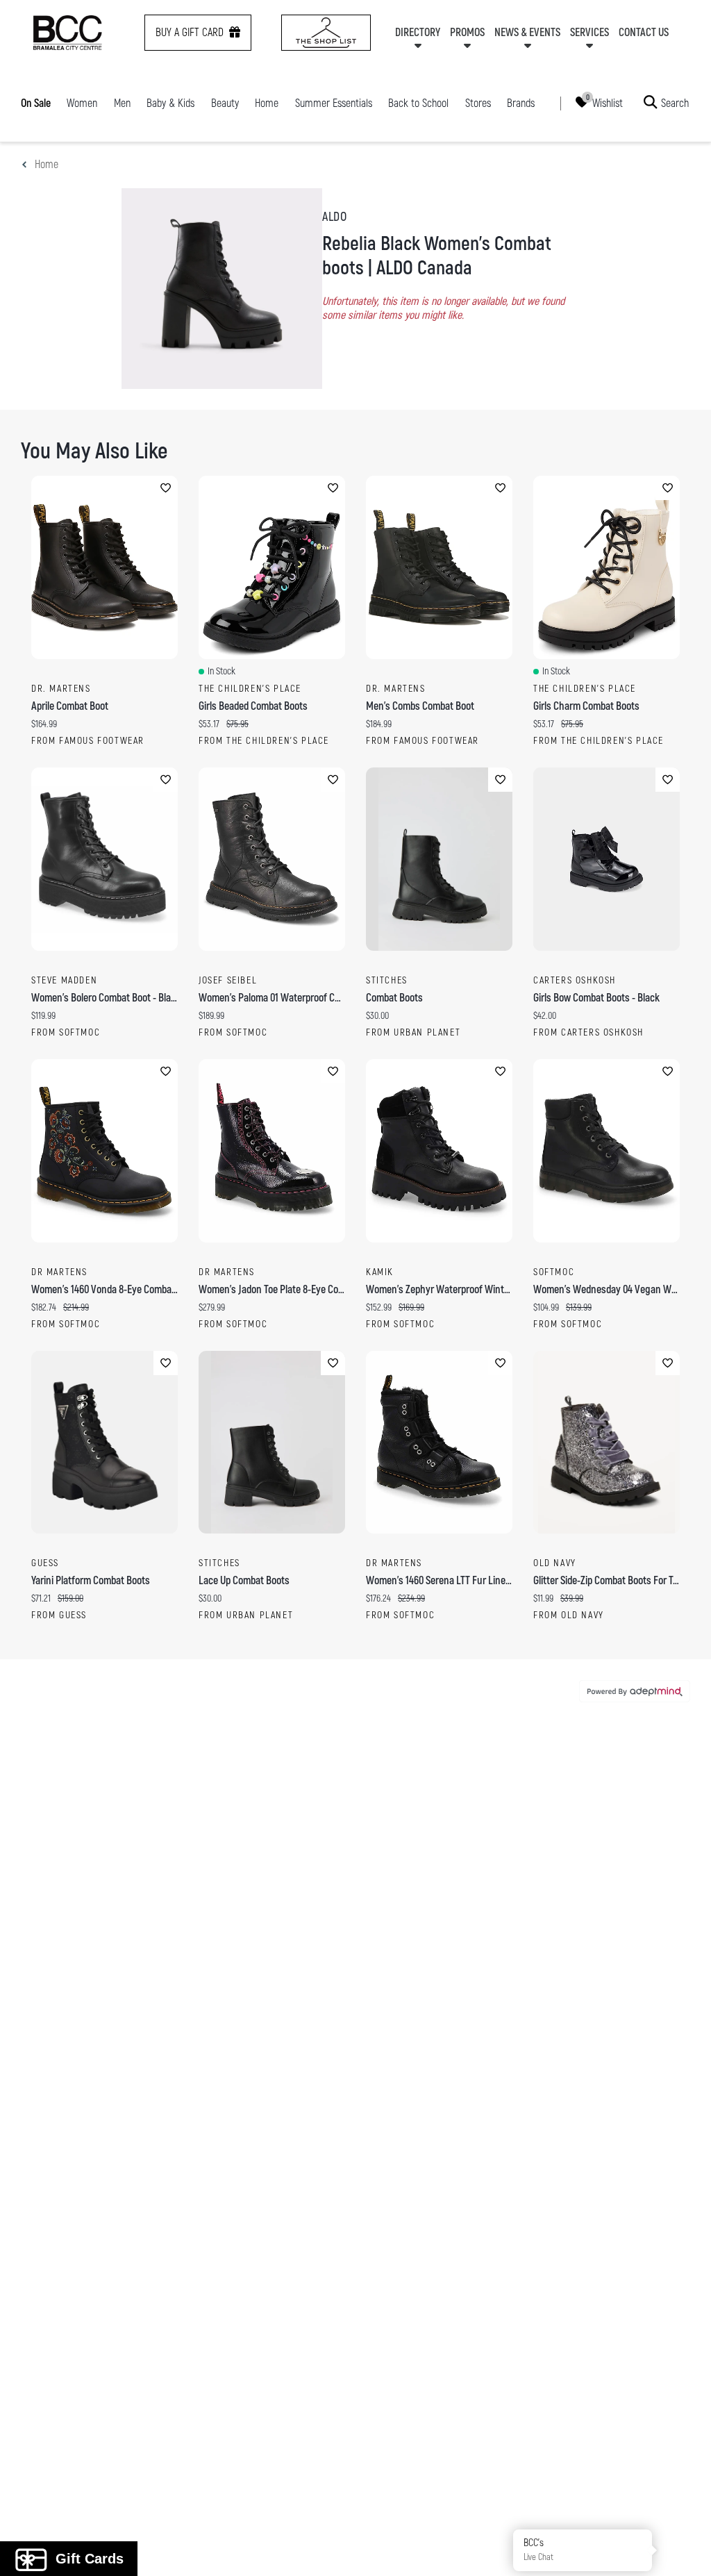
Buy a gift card (190, 33)
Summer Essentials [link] (334, 103)
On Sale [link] (36, 103)
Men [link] (122, 103)
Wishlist (608, 103)
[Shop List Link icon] (326, 33)
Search (675, 103)
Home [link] (267, 103)
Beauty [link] (225, 103)
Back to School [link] (418, 103)
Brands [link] (521, 103)
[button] (685, 2550)
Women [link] (82, 103)
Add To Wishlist (166, 488)
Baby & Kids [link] (170, 103)
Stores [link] (478, 103)
